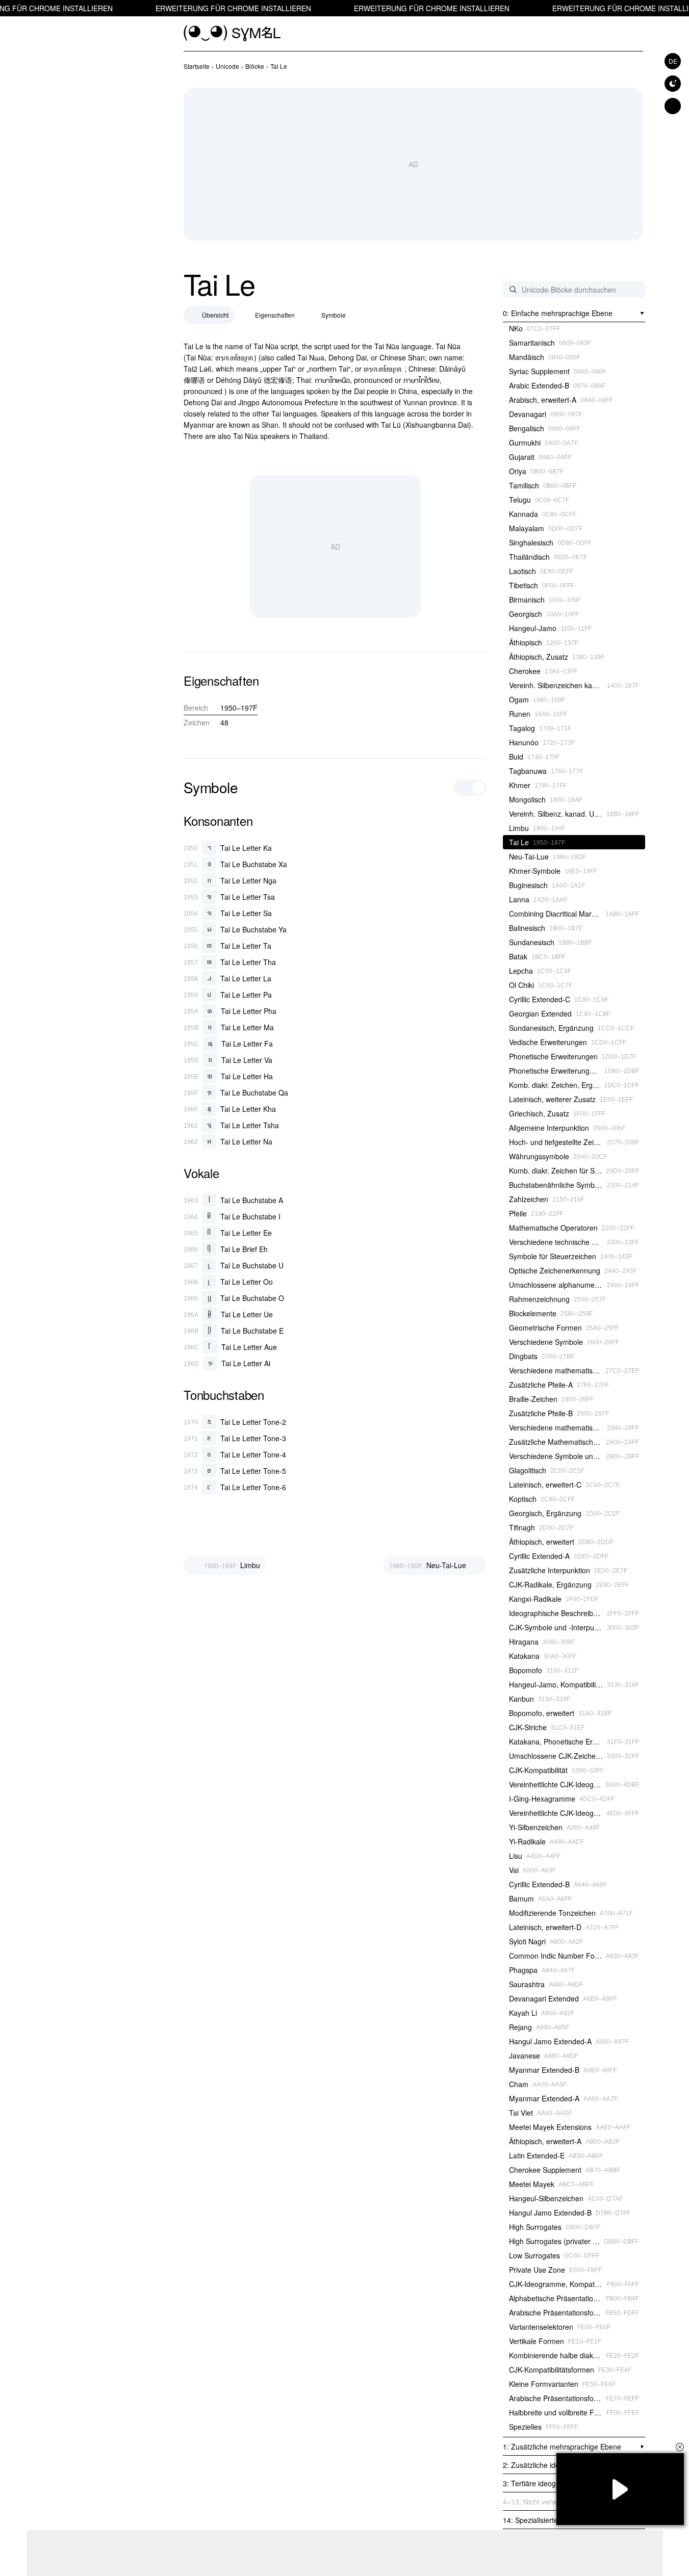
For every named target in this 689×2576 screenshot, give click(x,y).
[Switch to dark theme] (673, 84)
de (673, 61)
